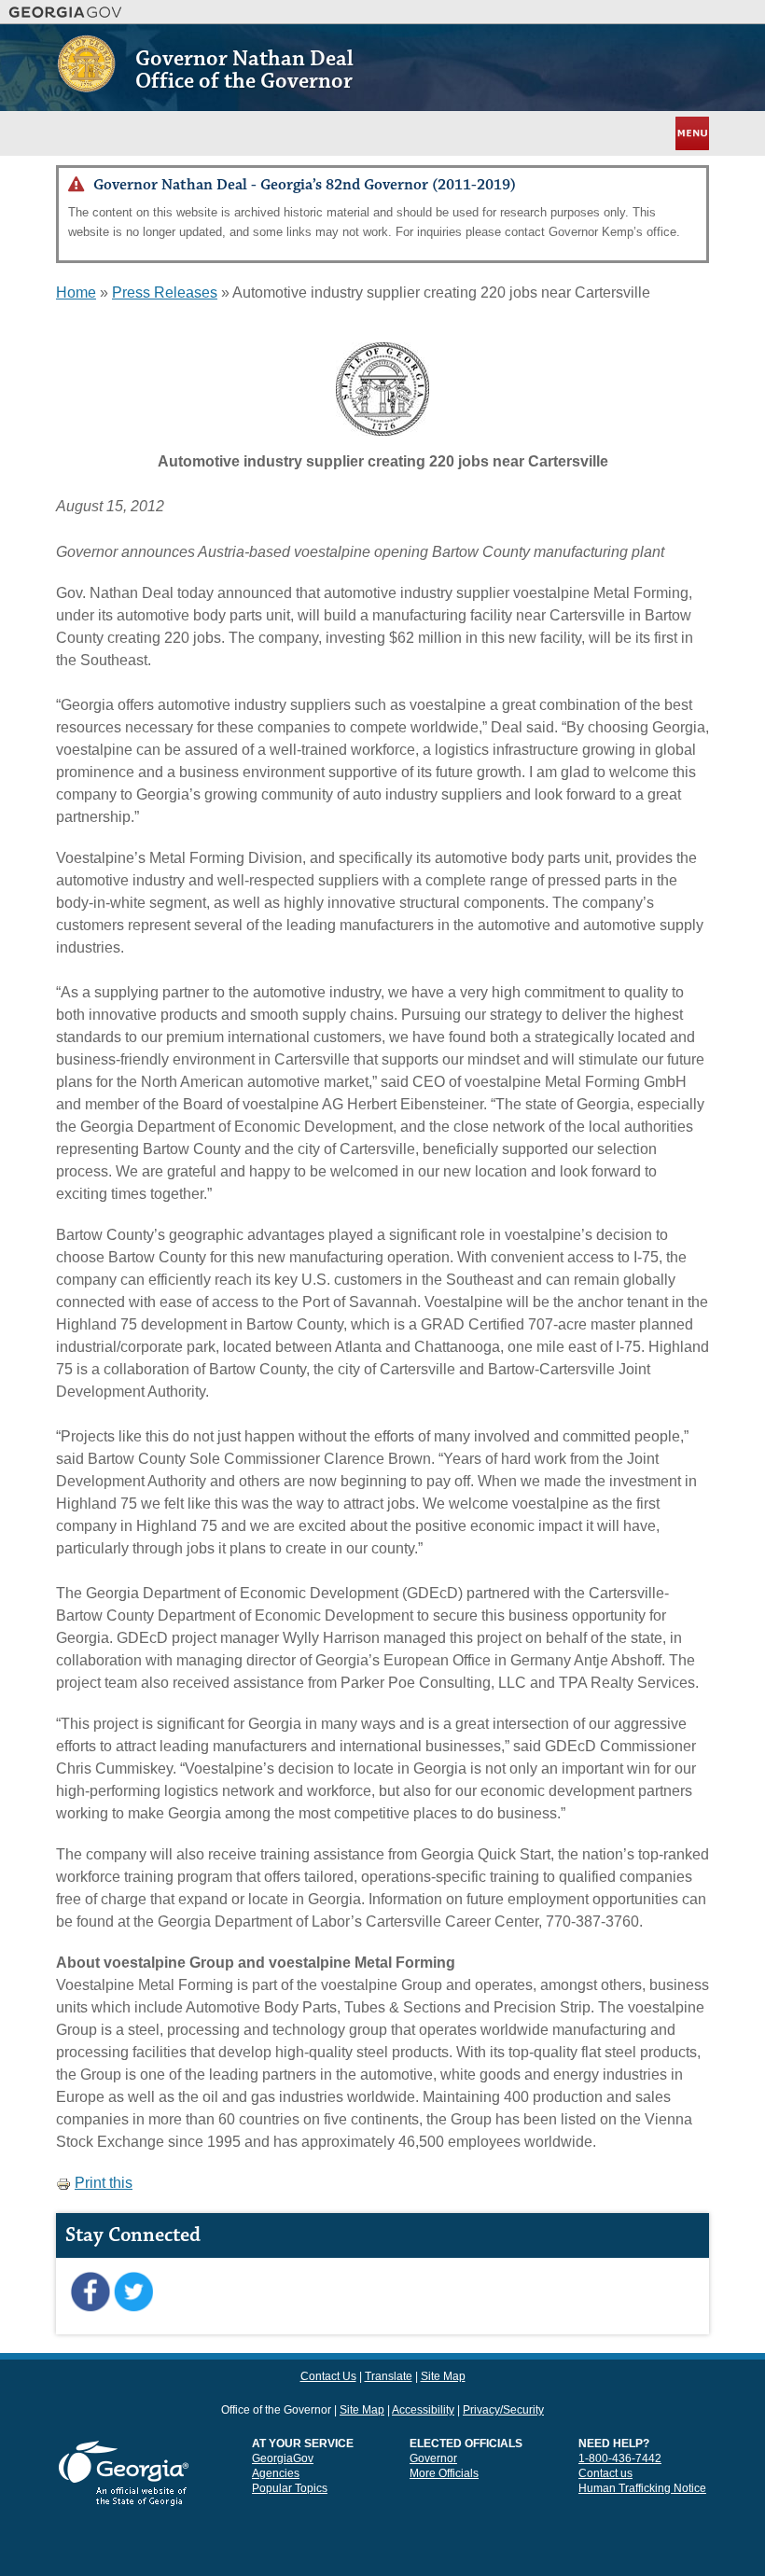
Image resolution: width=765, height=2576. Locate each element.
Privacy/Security (503, 2410)
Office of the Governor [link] (276, 2410)
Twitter (133, 2292)
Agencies (276, 2473)
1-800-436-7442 (620, 2458)
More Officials (444, 2473)
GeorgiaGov (283, 2458)
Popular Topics (290, 2488)
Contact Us (328, 2376)
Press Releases (165, 292)
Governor (433, 2458)
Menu (690, 133)
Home (76, 292)
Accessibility (423, 2410)
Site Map (443, 2376)
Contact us (605, 2473)
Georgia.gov (66, 12)
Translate (389, 2376)
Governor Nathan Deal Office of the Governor (244, 70)
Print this (104, 2183)
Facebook (90, 2292)
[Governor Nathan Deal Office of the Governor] (86, 85)
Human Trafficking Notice (642, 2488)
